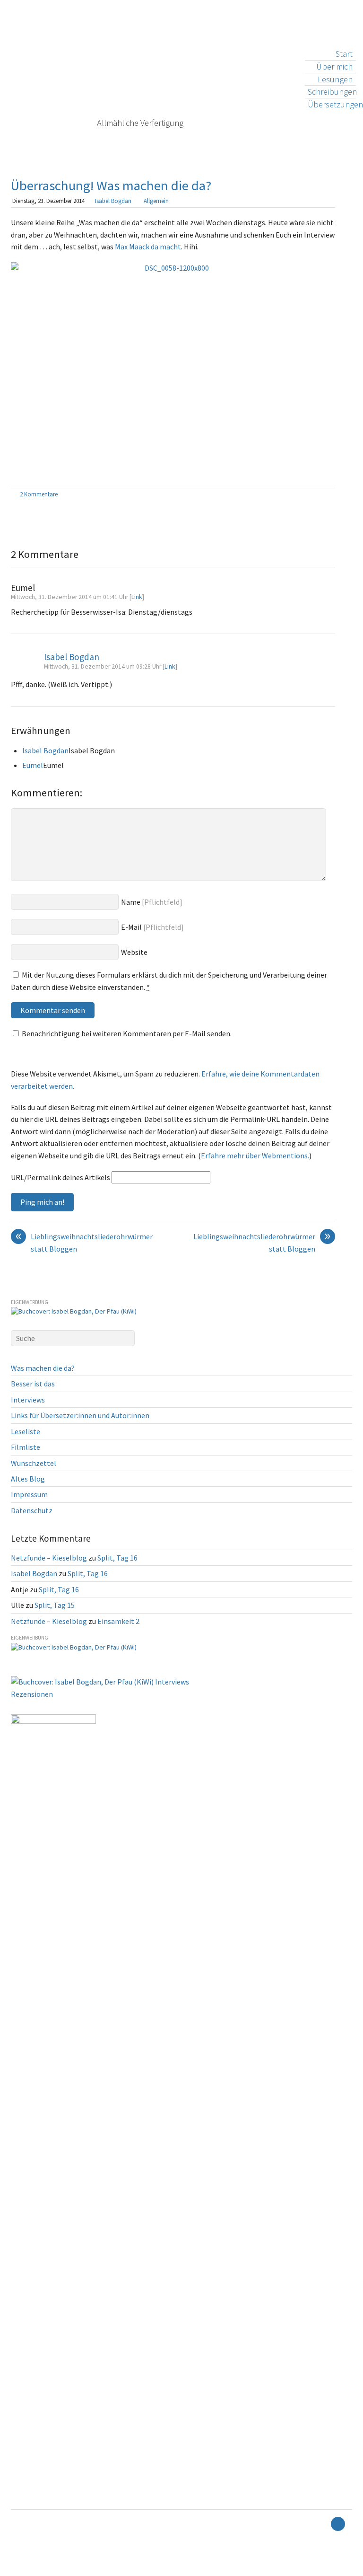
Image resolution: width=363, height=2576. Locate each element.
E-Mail (131, 927)
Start (344, 54)
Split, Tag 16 (117, 1558)
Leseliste (26, 1431)
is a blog (117, 80)
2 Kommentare (39, 494)
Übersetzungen (335, 104)
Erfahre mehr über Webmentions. (255, 1156)
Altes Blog (28, 1479)
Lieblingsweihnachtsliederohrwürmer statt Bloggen (84, 1242)
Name (131, 902)
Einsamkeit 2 (118, 1621)
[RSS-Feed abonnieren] (321, 2524)
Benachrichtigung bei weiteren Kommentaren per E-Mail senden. (127, 1033)
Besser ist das (33, 1384)
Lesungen (335, 79)
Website (134, 952)
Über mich (334, 66)
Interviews (28, 1400)
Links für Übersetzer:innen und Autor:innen (80, 1415)
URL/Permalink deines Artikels (60, 1177)
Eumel (33, 765)
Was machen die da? (43, 1368)
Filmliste (26, 1447)
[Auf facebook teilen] (320, 495)
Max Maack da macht (148, 247)
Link (137, 597)
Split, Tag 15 (55, 1605)
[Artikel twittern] (330, 495)
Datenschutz (32, 1510)
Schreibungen (332, 92)
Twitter (14, 2569)
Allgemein (156, 201)
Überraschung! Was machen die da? (111, 185)
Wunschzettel (34, 1463)
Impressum (29, 1494)
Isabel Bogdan (113, 201)
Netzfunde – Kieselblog (49, 1558)
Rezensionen (32, 1694)
